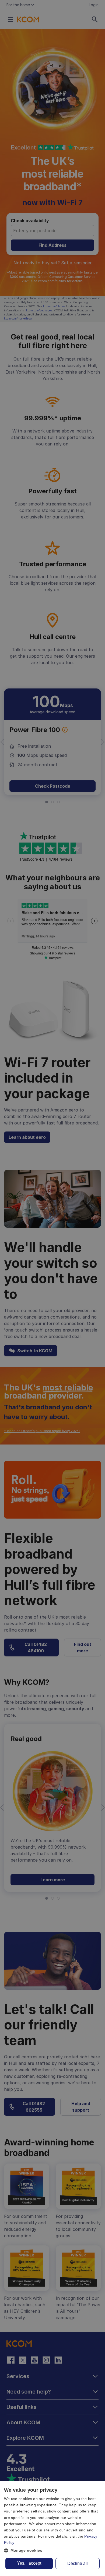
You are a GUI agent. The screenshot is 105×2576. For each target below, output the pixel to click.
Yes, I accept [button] (29, 2563)
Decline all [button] (78, 2563)
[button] (52, 2550)
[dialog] (52, 2529)
